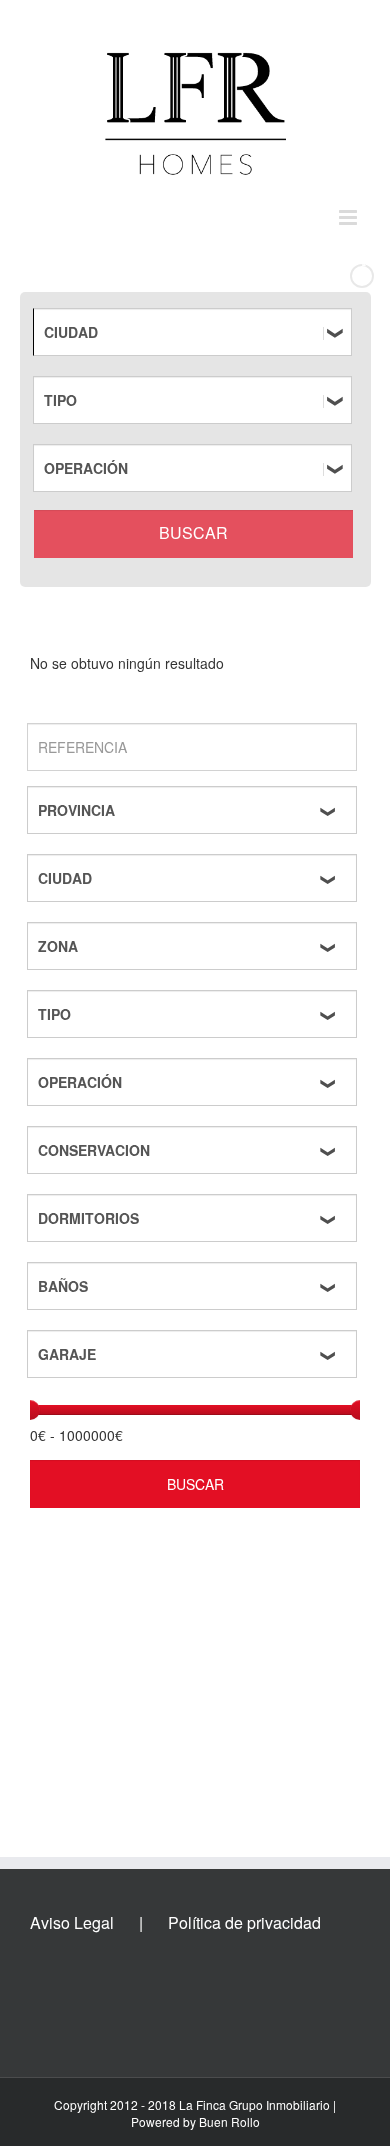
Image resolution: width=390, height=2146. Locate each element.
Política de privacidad (244, 1923)
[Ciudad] (195, 332)
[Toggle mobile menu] (349, 217)
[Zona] (195, 946)
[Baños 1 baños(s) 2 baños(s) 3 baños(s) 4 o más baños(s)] (195, 1286)
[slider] (30, 1410)
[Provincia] (195, 810)
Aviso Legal (72, 1923)
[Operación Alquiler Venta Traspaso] (195, 468)
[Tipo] (195, 400)
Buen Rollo (229, 2121)
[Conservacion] (195, 1150)
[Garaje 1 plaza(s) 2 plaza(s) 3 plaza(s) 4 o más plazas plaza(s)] (195, 1354)
